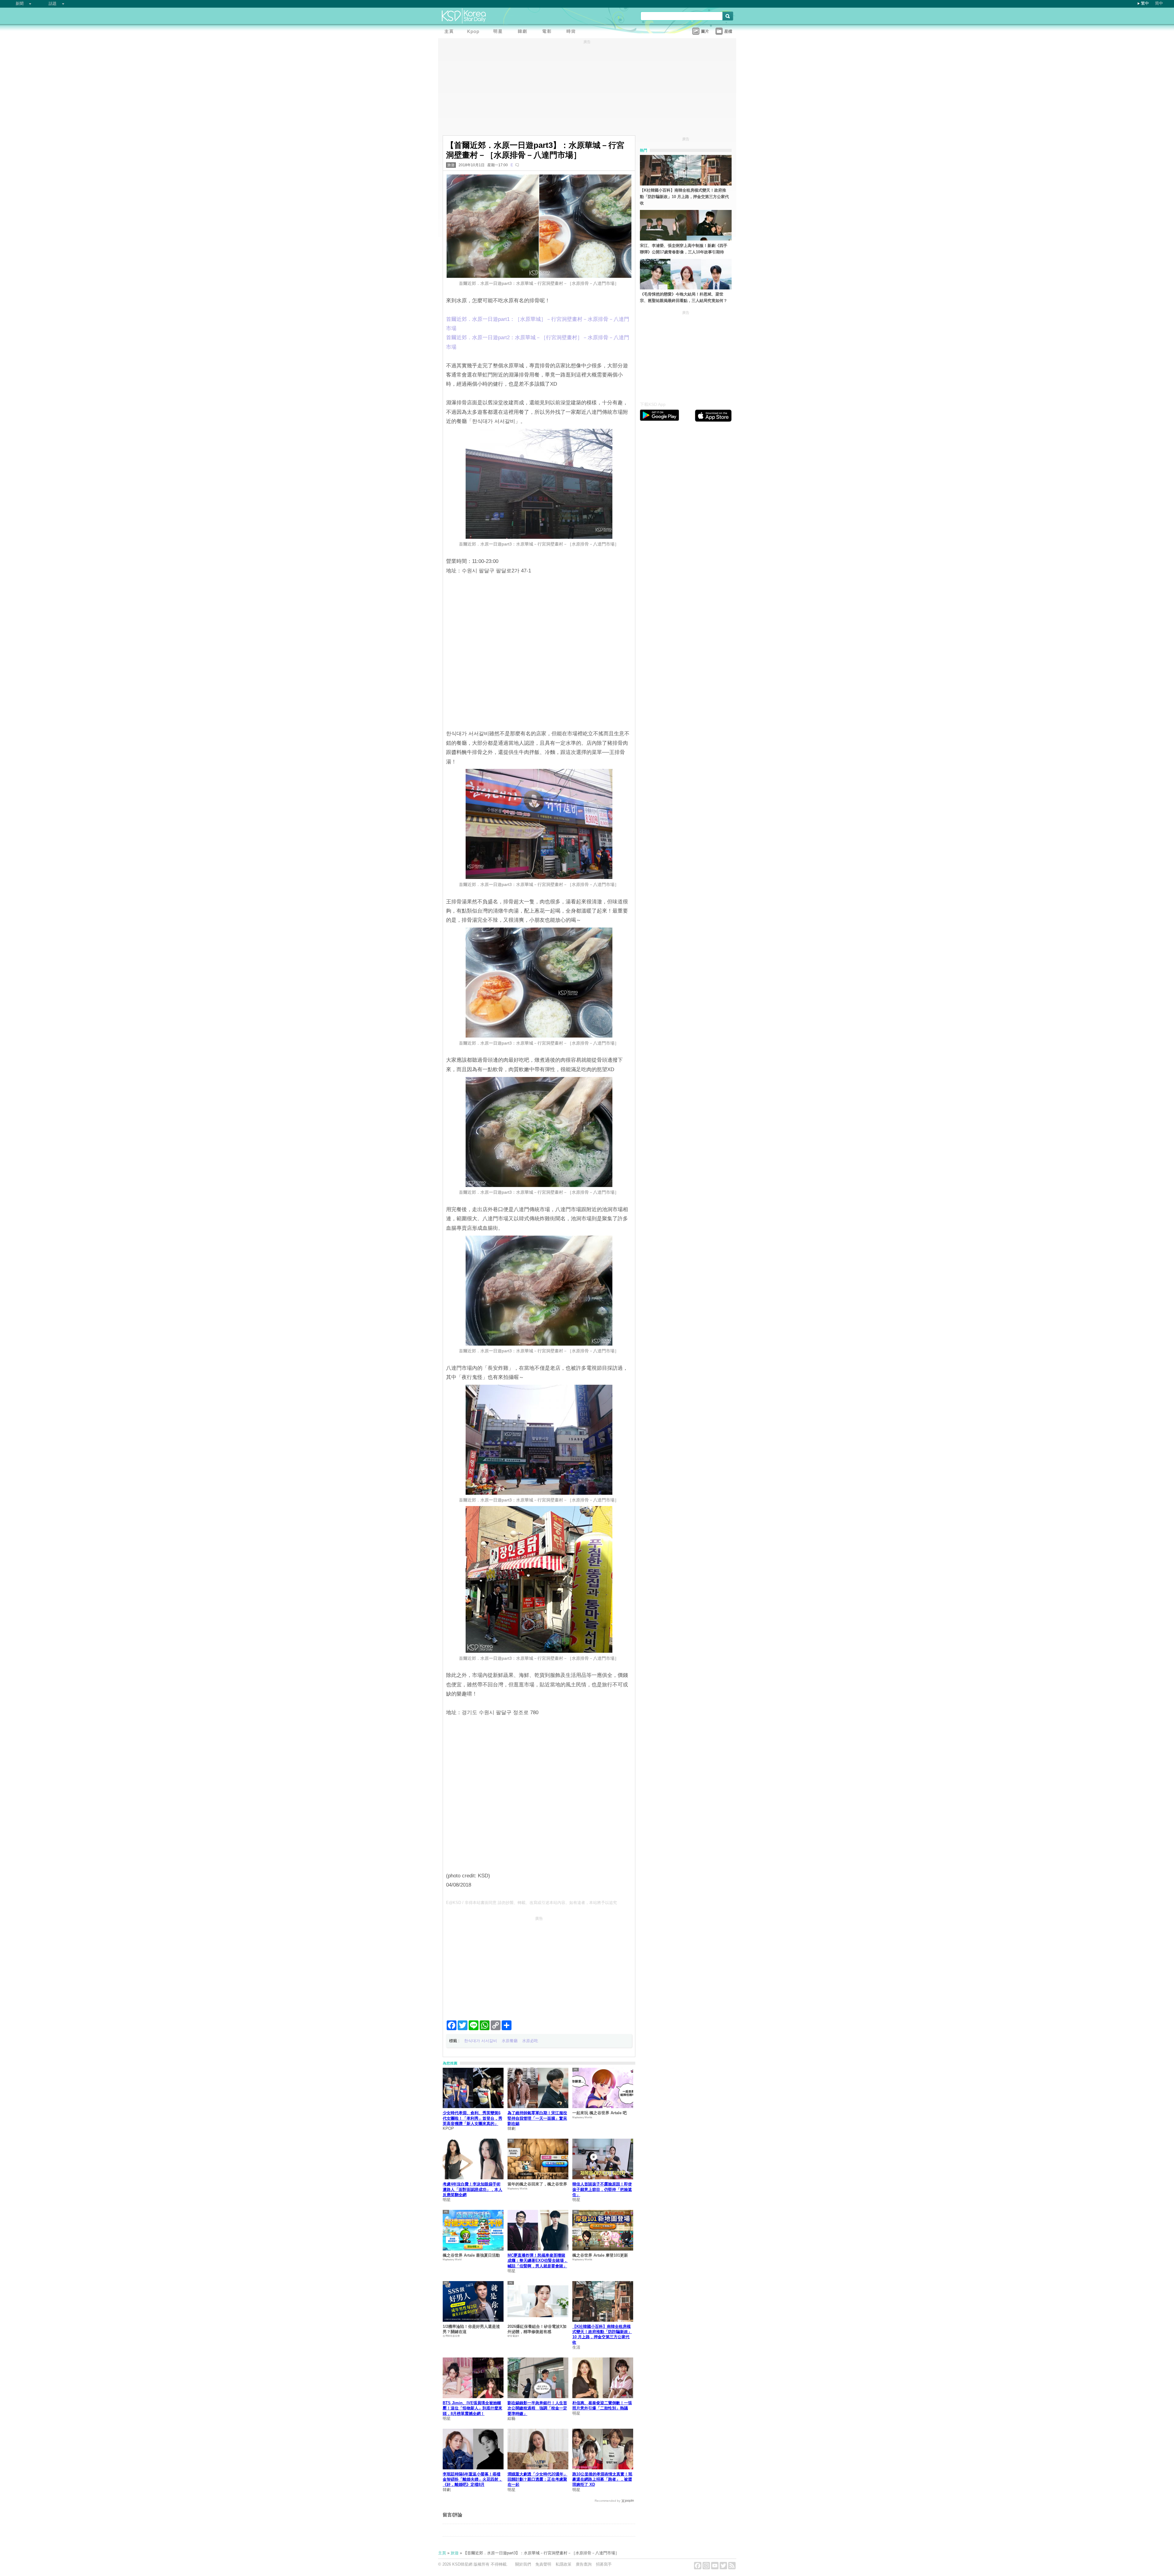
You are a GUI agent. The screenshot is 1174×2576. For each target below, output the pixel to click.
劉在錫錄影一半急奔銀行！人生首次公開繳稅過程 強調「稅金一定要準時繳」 (537, 2408)
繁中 (1145, 3)
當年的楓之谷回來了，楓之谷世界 (537, 2184)
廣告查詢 (584, 2564)
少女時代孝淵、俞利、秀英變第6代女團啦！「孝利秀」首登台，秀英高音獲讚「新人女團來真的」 (473, 2118)
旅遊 (451, 165)
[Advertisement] (539, 1966)
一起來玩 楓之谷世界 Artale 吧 (600, 2113)
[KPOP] (475, 32)
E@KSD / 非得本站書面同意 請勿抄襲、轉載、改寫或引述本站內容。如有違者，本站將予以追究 (532, 1903)
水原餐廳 (510, 2041)
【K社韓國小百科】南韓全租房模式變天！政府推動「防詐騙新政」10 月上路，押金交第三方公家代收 (684, 197)
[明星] (499, 32)
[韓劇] (524, 32)
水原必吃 (530, 2041)
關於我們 (523, 2564)
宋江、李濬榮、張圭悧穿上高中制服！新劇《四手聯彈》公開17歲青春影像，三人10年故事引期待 (684, 249)
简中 (1159, 3)
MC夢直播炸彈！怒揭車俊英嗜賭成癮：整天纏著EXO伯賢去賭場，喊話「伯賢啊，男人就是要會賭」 (538, 2261)
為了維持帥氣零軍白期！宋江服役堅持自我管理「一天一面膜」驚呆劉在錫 (537, 2118)
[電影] (548, 32)
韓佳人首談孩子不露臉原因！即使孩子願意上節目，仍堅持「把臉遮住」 (602, 2189)
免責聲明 (543, 2564)
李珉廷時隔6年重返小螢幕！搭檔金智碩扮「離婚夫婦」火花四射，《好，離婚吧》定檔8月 (473, 2479)
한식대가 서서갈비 (481, 2041)
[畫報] (573, 32)
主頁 (442, 2553)
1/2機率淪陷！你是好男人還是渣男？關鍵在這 (471, 2329)
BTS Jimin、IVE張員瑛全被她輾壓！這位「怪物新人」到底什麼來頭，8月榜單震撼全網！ (473, 2408)
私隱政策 (563, 2564)
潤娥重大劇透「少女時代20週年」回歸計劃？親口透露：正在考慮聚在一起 (537, 2479)
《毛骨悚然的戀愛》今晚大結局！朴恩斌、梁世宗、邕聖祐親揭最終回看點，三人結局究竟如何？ (684, 297)
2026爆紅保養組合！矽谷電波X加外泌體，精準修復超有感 (537, 2329)
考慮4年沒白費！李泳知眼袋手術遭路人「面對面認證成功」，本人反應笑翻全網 (473, 2189)
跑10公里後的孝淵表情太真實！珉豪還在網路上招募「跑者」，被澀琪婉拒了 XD (602, 2479)
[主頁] (450, 32)
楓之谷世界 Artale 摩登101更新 (600, 2255)
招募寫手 (604, 2564)
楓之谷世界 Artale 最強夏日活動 (471, 2255)
